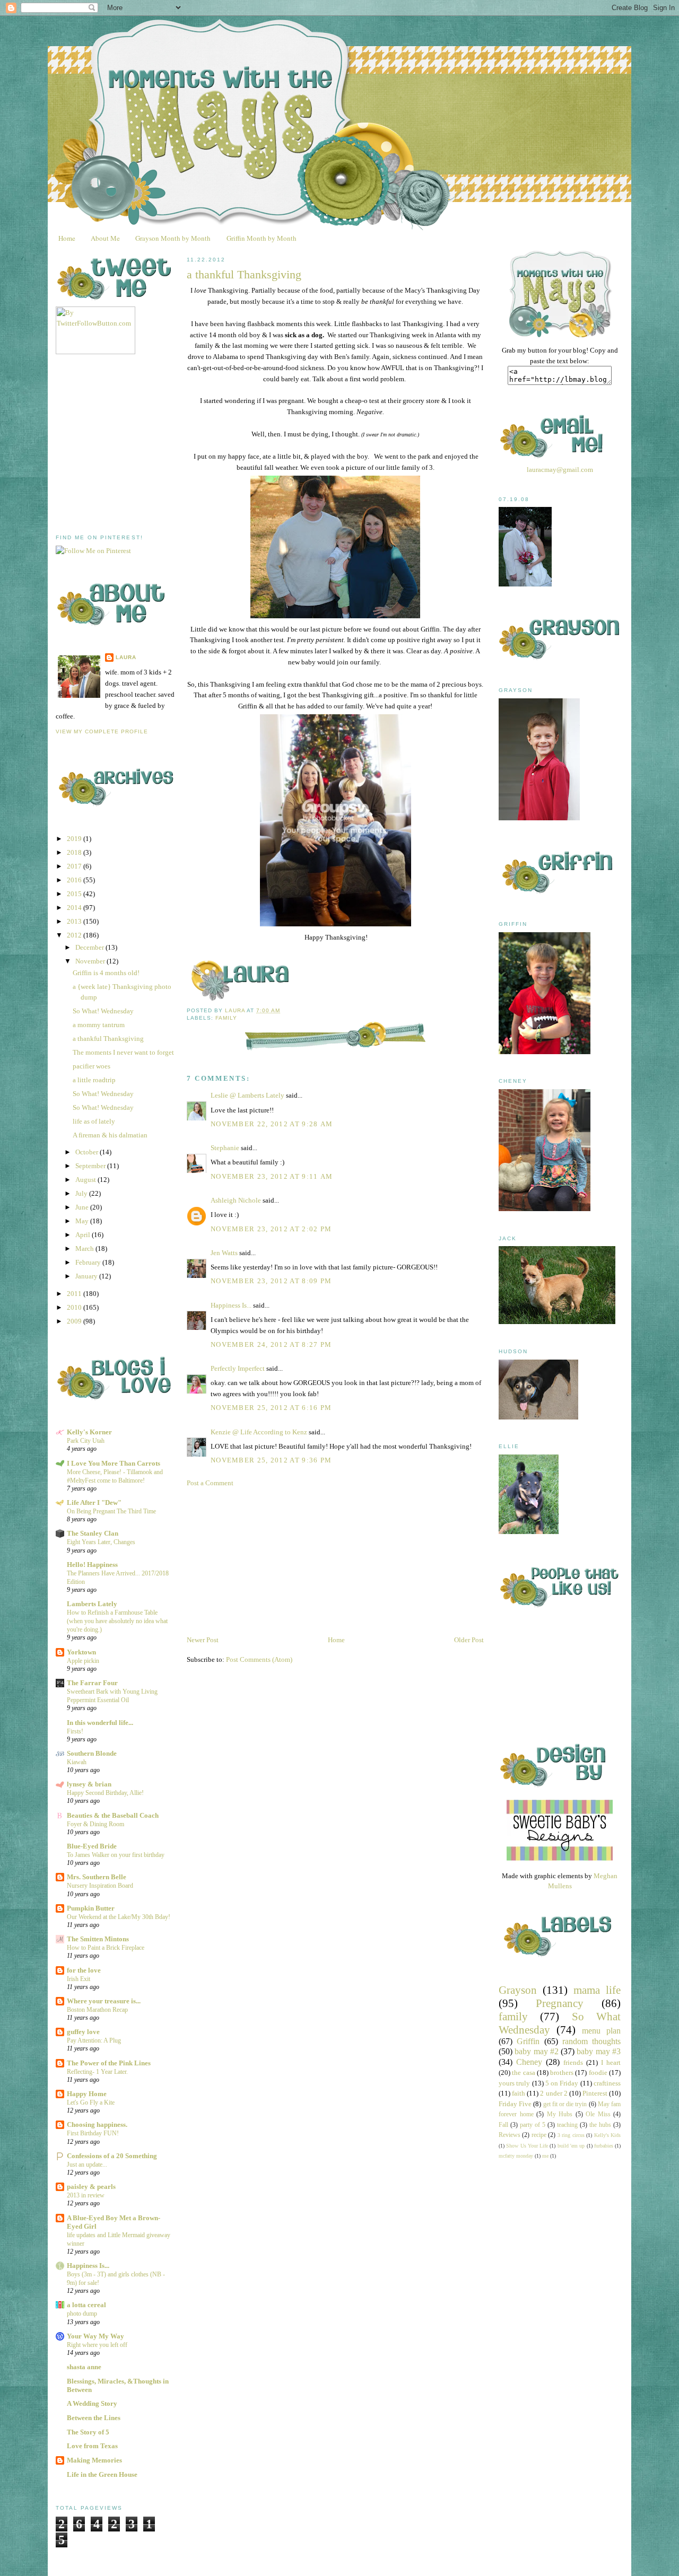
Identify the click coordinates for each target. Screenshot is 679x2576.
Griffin (528, 2041)
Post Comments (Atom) (259, 1659)
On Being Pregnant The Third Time (111, 1511)
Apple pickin (83, 1661)
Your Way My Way (95, 2336)
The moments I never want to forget (123, 1052)
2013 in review (86, 2195)
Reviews (510, 2135)
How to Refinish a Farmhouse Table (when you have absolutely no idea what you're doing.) (117, 1621)
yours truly (514, 2083)
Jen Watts (224, 1253)
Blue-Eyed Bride (92, 1846)
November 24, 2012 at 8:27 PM (271, 1344)
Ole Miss (598, 2114)
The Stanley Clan (93, 1533)
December (90, 947)
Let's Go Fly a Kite (91, 2102)
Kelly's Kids (607, 2135)
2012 (75, 935)
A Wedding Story (92, 2403)
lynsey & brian (89, 1784)
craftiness (607, 2083)
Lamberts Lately (92, 1604)
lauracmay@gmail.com (560, 470)
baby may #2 (537, 2051)
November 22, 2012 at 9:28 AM (272, 1124)
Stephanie (225, 1148)
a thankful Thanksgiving (108, 1039)
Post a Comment (210, 1483)
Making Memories (94, 2460)
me (545, 2156)
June (83, 1207)
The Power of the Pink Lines (109, 2063)
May (83, 1221)
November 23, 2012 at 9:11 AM (272, 1176)
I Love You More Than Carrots (114, 1463)
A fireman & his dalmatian (110, 1135)
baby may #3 (599, 2051)
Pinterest (595, 2093)
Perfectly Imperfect (238, 1368)
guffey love (83, 2032)
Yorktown (81, 1652)
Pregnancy (560, 2003)
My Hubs (560, 2114)
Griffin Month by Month (262, 238)
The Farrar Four (92, 1683)
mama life (597, 1990)
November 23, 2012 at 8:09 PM (271, 1281)
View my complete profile (102, 731)
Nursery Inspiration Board (100, 1886)
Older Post (469, 1640)
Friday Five (515, 2104)
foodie (598, 2073)
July (82, 1193)
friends (573, 2062)
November (91, 961)
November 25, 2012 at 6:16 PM (271, 1408)
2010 (75, 1307)
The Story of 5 (88, 2432)
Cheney (529, 2062)
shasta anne (84, 2367)
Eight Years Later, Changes (101, 1542)
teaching (567, 2125)
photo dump (82, 2314)
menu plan (601, 2031)
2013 (75, 921)
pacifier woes (92, 1066)
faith (519, 2093)
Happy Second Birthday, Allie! (105, 1793)
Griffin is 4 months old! (106, 973)
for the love (84, 1970)
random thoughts (591, 2041)
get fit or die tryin (565, 2104)
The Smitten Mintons (98, 1939)
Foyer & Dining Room (95, 1824)
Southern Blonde (92, 1753)
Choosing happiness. (97, 2124)
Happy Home (87, 2094)
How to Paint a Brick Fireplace (106, 1948)
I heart (611, 2062)
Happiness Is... (88, 2266)
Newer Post (203, 1640)
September (91, 1166)
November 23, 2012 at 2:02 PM (271, 1229)
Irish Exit (79, 1979)
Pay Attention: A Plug (94, 2040)
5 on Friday (562, 2083)
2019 (75, 839)
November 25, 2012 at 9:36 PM (271, 1460)
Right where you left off (97, 2345)
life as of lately (94, 1121)
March (85, 1248)
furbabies (604, 2146)
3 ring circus (571, 2135)
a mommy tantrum (99, 1025)
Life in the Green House (102, 2474)
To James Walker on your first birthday (116, 1855)
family (226, 1018)
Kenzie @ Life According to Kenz (259, 1432)
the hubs (600, 2125)
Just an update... (87, 2165)
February (89, 1262)
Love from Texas (92, 2446)
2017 (75, 866)
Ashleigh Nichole (236, 1200)
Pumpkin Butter (91, 1908)
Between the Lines (94, 2418)
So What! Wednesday (103, 1011)
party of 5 (533, 2125)
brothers (562, 2073)
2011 (75, 1294)
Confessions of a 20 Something (112, 2156)
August (86, 1180)
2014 (75, 908)
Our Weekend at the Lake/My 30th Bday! (119, 1917)
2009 (75, 1321)
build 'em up (571, 2146)
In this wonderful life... (100, 1723)
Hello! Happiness (92, 1565)
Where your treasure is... (104, 2001)
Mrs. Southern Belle (97, 1877)
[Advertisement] (135, 444)
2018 (75, 852)
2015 (75, 894)
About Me (105, 238)
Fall (503, 2125)
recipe (539, 2135)
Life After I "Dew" (94, 1502)
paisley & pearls (91, 2187)
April (84, 1235)
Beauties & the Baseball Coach (113, 1815)
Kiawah (77, 1762)
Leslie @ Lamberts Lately (247, 1095)
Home (67, 238)
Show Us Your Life (527, 2146)
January (87, 1276)
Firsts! (75, 1731)
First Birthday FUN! (93, 2133)
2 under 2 (554, 2093)
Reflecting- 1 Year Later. (97, 2072)
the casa (523, 2073)
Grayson (518, 1990)
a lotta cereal (86, 2305)
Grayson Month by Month (173, 238)
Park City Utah (86, 1441)
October (88, 1152)
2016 (75, 880)
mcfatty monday (516, 2156)
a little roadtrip (94, 1080)
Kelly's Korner (89, 1432)
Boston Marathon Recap (97, 2010)
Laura (126, 657)
